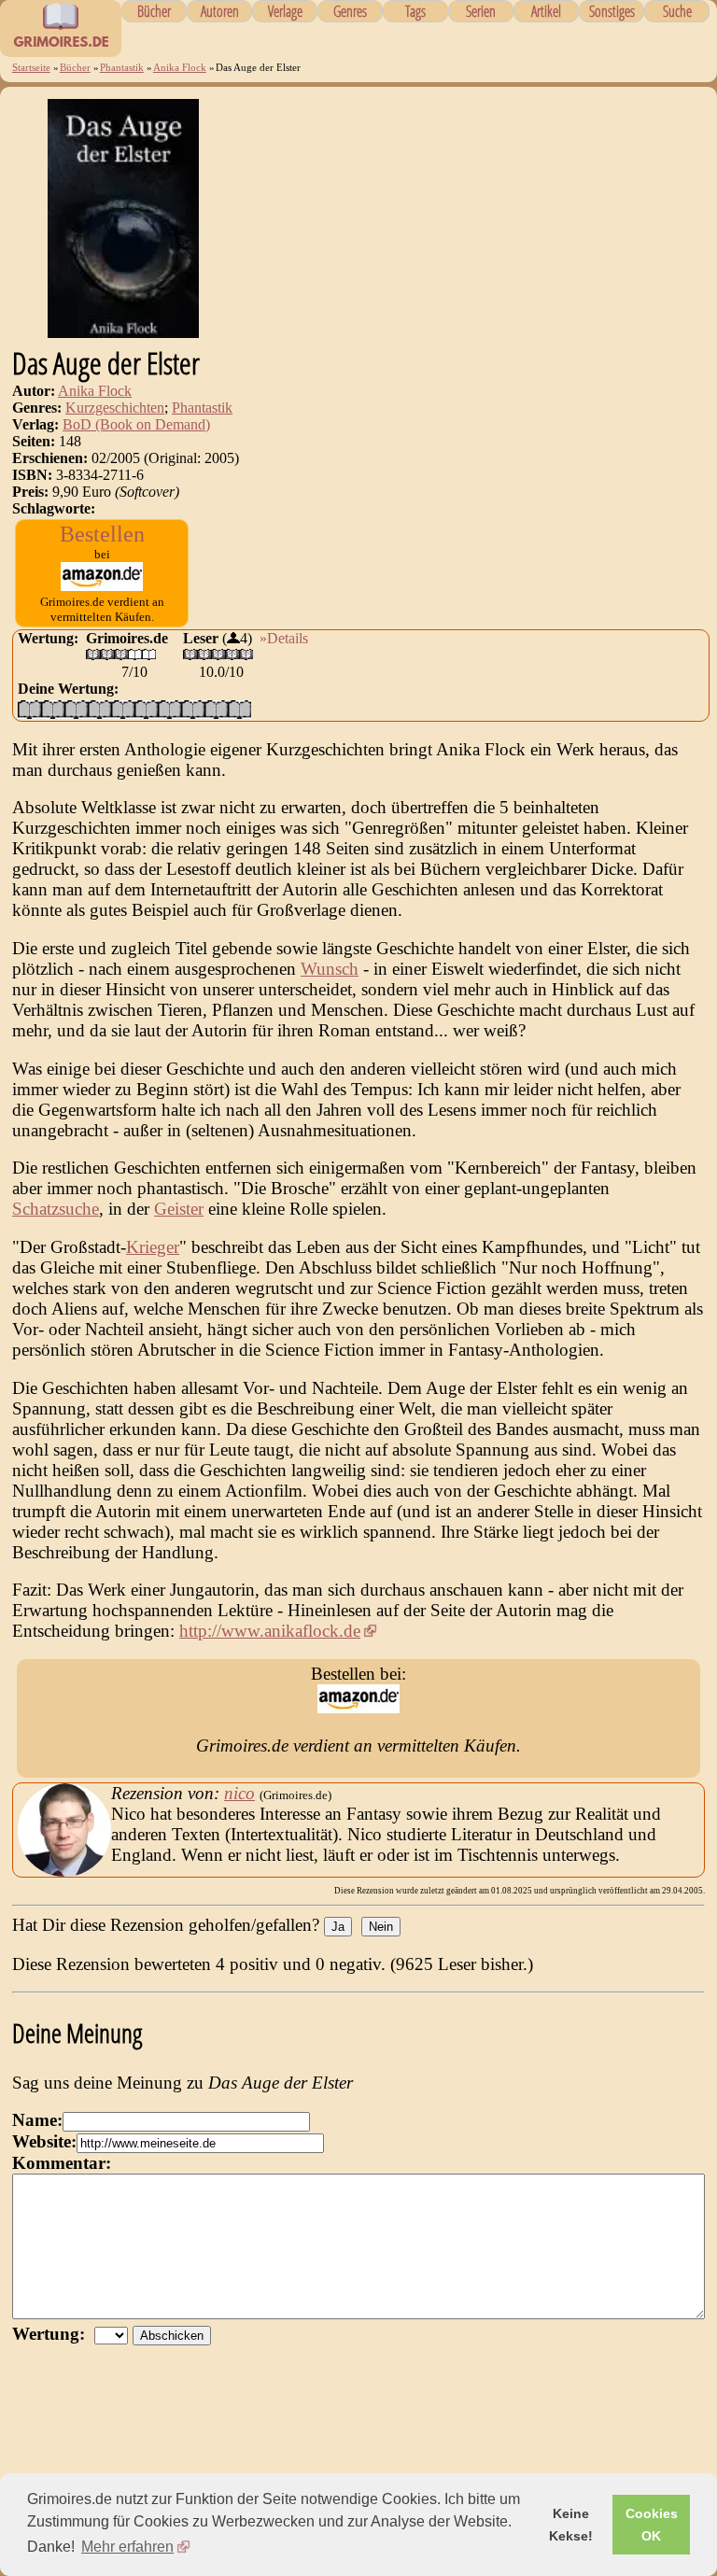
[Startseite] (61, 47)
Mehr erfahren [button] (127, 2547)
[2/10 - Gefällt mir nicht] (53, 709)
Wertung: (53, 2334)
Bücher (154, 11)
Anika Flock (180, 67)
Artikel (546, 11)
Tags (415, 11)
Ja (338, 1927)
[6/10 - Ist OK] (146, 709)
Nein (381, 1927)
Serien (481, 11)
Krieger (153, 1247)
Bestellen (102, 534)
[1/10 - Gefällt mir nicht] (29, 709)
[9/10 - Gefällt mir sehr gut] (216, 709)
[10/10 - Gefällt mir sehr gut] (239, 709)
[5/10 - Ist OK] (123, 709)
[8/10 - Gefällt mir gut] (193, 709)
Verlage (285, 11)
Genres (350, 11)
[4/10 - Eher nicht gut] (99, 709)
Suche (677, 11)
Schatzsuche (56, 1209)
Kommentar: (62, 2163)
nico (239, 1793)
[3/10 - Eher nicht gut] (76, 709)
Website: (44, 2141)
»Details (284, 638)
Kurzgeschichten (115, 408)
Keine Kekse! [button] (571, 2525)
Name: (37, 2120)
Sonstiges (612, 11)
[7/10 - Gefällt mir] (169, 709)
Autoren (220, 11)
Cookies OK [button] (652, 2525)
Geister (179, 1209)
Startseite (31, 67)
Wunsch (330, 969)
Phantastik (122, 67)
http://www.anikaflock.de (270, 1631)
